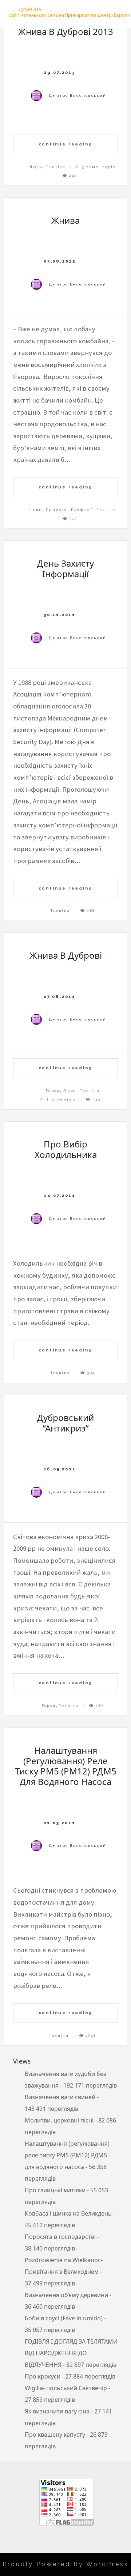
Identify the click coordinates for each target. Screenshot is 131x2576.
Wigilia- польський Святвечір (66, 2388)
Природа (57, 510)
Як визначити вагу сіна (57, 2411)
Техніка (56, 167)
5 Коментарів (99, 167)
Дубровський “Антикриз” (65, 1423)
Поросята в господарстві (60, 2237)
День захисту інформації (65, 568)
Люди (36, 167)
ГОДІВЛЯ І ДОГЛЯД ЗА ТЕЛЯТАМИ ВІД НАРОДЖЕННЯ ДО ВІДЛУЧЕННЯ (71, 2353)
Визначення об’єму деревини (66, 2295)
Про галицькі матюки (55, 2190)
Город (53, 1091)
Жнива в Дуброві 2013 (66, 31)
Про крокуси (43, 2376)
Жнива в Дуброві (66, 955)
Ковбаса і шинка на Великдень (68, 2213)
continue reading (66, 144)
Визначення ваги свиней (60, 2097)
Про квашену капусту (55, 2435)
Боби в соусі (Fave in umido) (64, 2318)
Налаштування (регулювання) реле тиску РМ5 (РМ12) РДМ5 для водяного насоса (66, 1766)
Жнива (65, 220)
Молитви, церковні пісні (59, 2120)
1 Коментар (61, 1099)
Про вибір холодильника (66, 1149)
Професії (82, 510)
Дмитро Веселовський (78, 95)
